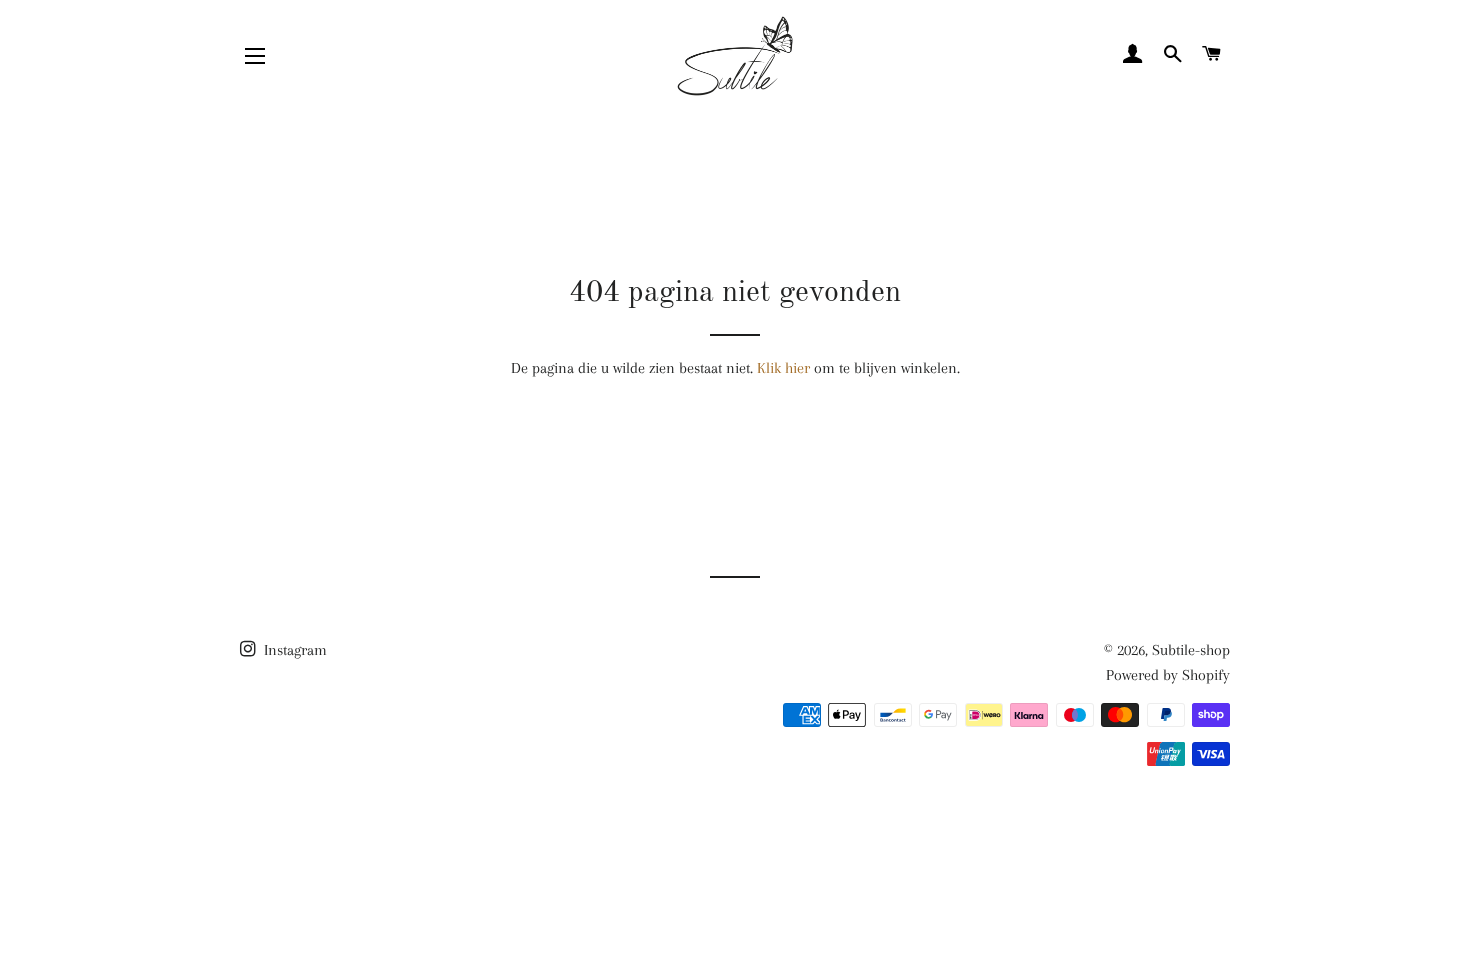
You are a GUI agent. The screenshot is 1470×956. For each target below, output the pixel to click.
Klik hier (783, 368)
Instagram (293, 650)
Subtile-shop (1191, 650)
